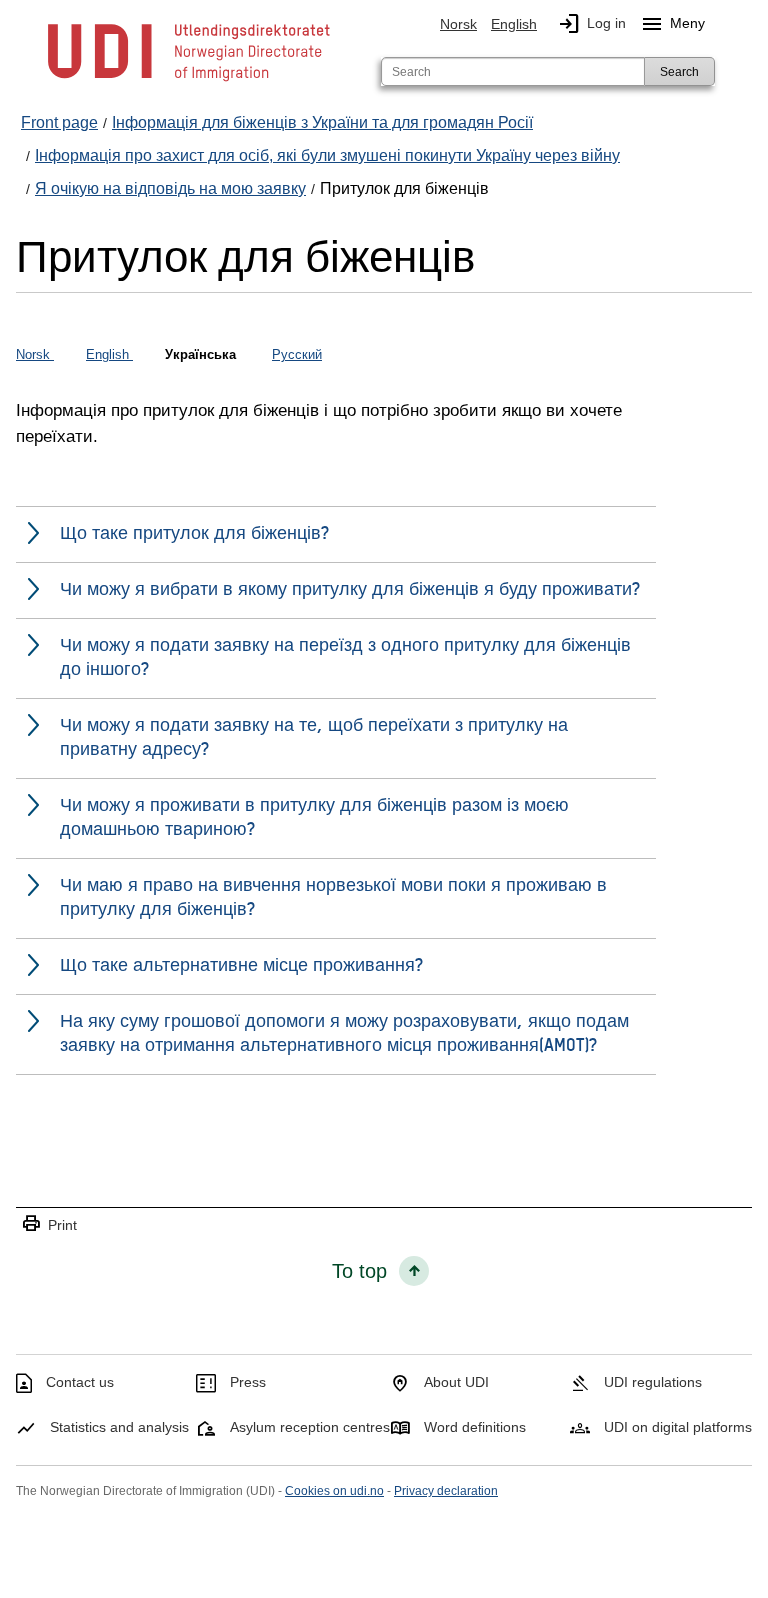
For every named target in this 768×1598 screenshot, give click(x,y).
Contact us (80, 1382)
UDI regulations (653, 1382)
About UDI (456, 1382)
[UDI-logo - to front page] (189, 80)
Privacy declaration (446, 1491)
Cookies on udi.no (334, 1491)
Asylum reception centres (310, 1427)
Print (49, 1224)
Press (248, 1382)
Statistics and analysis (119, 1427)
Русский (297, 354)
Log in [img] (591, 24)
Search (679, 72)
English (514, 24)
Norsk (458, 24)
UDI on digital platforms (678, 1427)
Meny (672, 24)
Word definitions (475, 1427)
